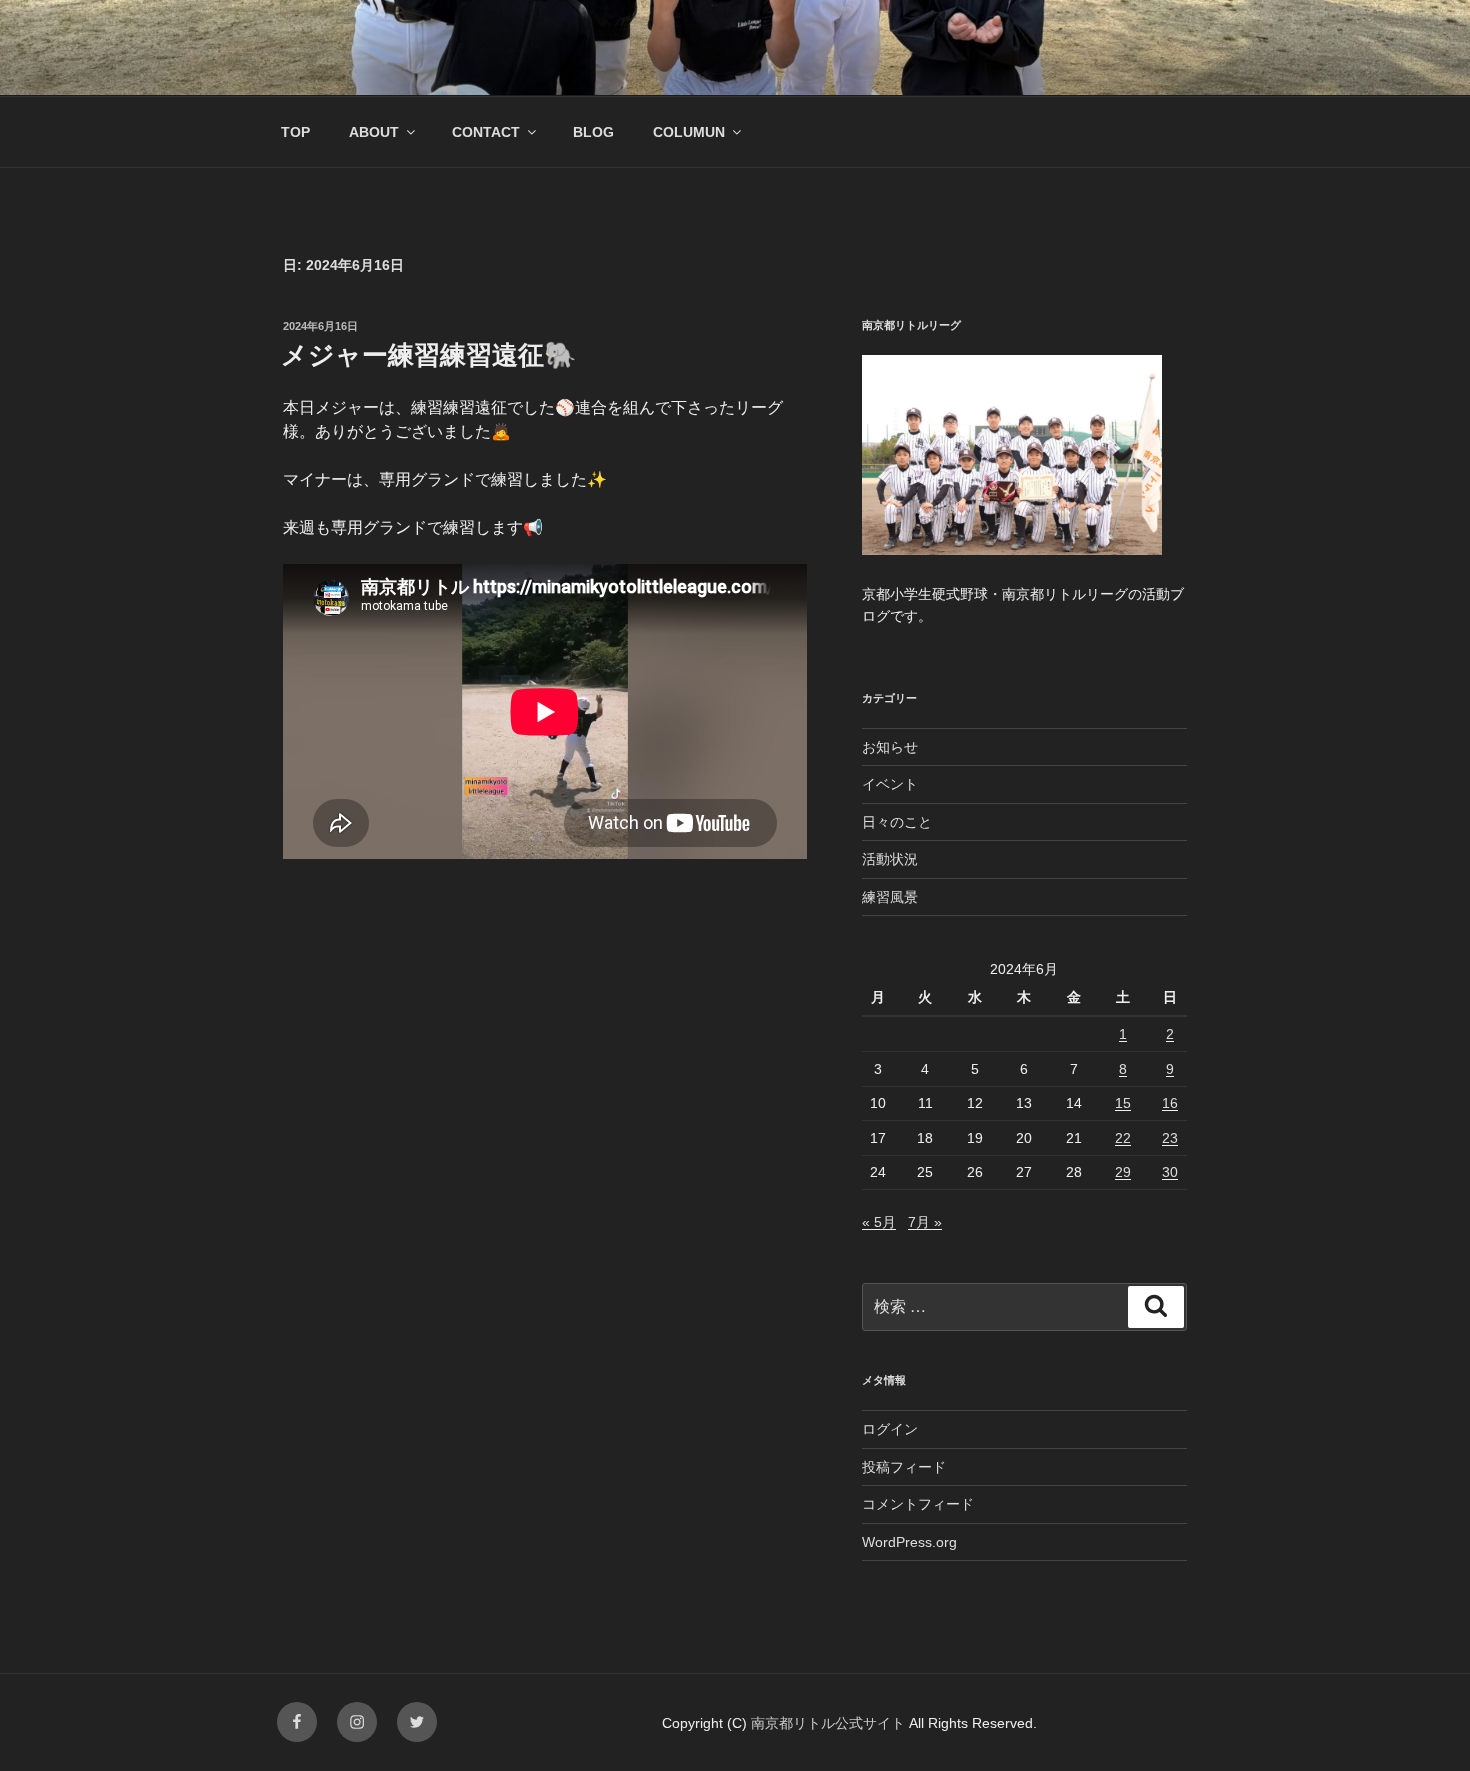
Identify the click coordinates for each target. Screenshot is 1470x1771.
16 (1170, 1103)
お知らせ (890, 747)
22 (1123, 1138)
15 (1123, 1103)
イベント (890, 784)
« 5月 (879, 1222)
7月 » (925, 1222)
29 (1123, 1172)
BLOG (593, 132)
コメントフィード (918, 1504)
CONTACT (486, 132)
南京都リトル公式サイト (830, 1723)
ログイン (890, 1429)
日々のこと (897, 822)
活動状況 (890, 859)
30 (1170, 1172)
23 (1170, 1138)
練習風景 (890, 897)
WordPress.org (909, 1542)
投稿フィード (904, 1467)
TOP (295, 132)
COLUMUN (689, 132)
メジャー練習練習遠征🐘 (428, 355)
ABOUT (374, 132)
